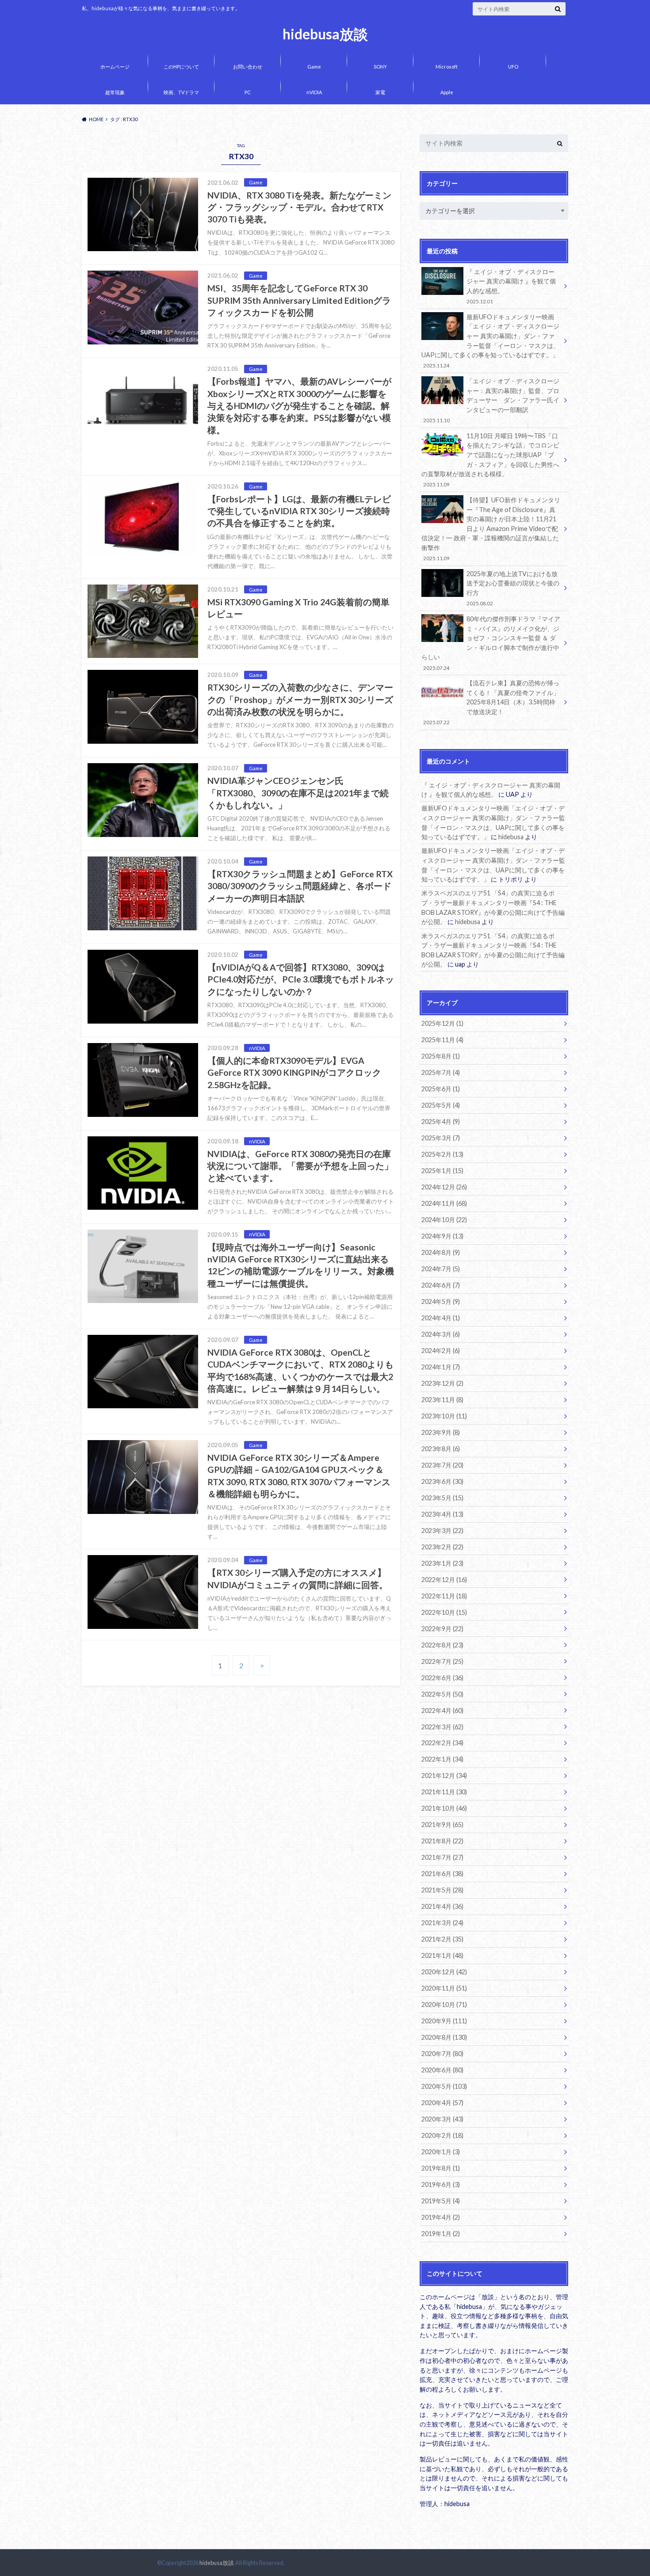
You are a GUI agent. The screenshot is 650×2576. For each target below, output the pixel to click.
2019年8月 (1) (441, 2168)
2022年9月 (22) (442, 1629)
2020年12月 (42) (444, 1972)
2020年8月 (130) (444, 2037)
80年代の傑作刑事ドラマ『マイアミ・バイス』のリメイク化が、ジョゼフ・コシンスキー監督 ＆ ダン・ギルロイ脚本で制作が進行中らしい (491, 643)
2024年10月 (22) (444, 1220)
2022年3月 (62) (442, 1727)
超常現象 (115, 92)
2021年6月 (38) (442, 1874)
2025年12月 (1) (442, 1023)
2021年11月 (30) (444, 1792)
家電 (380, 92)
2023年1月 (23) (442, 1563)
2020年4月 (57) (442, 2103)
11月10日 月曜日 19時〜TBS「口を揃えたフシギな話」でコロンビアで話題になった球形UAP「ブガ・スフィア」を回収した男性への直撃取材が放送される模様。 (490, 460)
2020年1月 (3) (441, 2152)
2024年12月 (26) (444, 1187)
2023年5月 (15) (442, 1498)
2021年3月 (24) (442, 1923)
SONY (380, 67)
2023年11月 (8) (442, 1400)
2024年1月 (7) (441, 1367)
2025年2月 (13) (442, 1154)
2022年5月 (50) (442, 1694)
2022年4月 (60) (442, 1710)
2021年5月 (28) (442, 1890)
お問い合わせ (248, 67)
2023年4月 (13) (442, 1514)
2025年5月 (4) (441, 1105)
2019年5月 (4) (441, 2201)
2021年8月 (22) (442, 1841)
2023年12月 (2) (442, 1383)
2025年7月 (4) (441, 1072)
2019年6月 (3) (441, 2184)
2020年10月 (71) (444, 2005)
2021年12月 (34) (444, 1775)
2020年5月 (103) (444, 2086)
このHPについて (181, 67)
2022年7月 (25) (442, 1661)
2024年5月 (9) (441, 1301)
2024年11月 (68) (444, 1203)
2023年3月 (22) (442, 1531)
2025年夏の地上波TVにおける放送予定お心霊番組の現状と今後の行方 (513, 588)
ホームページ (115, 67)
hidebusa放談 (325, 34)
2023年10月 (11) (444, 1416)
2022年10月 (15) (444, 1612)
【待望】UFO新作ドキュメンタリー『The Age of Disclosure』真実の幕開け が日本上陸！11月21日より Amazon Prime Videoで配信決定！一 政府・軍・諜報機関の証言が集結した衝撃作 (491, 529)
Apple (447, 92)
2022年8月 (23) (442, 1645)
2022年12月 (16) (444, 1580)
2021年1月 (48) (442, 1955)
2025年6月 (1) (441, 1089)
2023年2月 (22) (442, 1547)
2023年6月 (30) (442, 1481)
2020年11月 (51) (444, 1988)
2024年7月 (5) (441, 1269)
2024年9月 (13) (442, 1236)
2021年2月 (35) (442, 1939)
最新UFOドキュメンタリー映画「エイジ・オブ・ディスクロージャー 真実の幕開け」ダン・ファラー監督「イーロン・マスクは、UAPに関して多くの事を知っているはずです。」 (490, 341)
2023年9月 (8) (441, 1432)
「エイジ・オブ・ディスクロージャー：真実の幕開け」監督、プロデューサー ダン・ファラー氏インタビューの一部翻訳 (491, 400)
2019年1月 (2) (441, 2234)
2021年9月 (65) (442, 1825)
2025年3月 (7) (441, 1138)
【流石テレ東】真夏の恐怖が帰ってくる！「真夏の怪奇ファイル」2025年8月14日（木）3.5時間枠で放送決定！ (491, 702)
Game (314, 67)
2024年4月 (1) (441, 1318)
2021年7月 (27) (442, 1857)
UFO (513, 67)
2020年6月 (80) (442, 2070)
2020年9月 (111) (444, 2021)
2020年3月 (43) (442, 2119)
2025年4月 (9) (441, 1122)
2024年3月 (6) (441, 1334)
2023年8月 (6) (441, 1449)
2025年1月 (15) (442, 1171)
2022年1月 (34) (442, 1759)
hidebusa (511, 837)
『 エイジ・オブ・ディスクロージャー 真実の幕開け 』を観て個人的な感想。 (511, 286)
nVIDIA (314, 92)
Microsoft (447, 67)
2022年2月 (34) (442, 1743)
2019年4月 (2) (441, 2217)
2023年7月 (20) (442, 1465)
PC (248, 92)
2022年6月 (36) (442, 1678)
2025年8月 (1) (441, 1056)
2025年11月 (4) (442, 1040)
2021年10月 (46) (444, 1808)
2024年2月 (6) (441, 1351)
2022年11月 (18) (444, 1596)
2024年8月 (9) (441, 1252)
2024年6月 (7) (441, 1285)
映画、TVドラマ (181, 92)
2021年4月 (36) (442, 1906)
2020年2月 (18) (442, 2135)
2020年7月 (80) (442, 2054)
